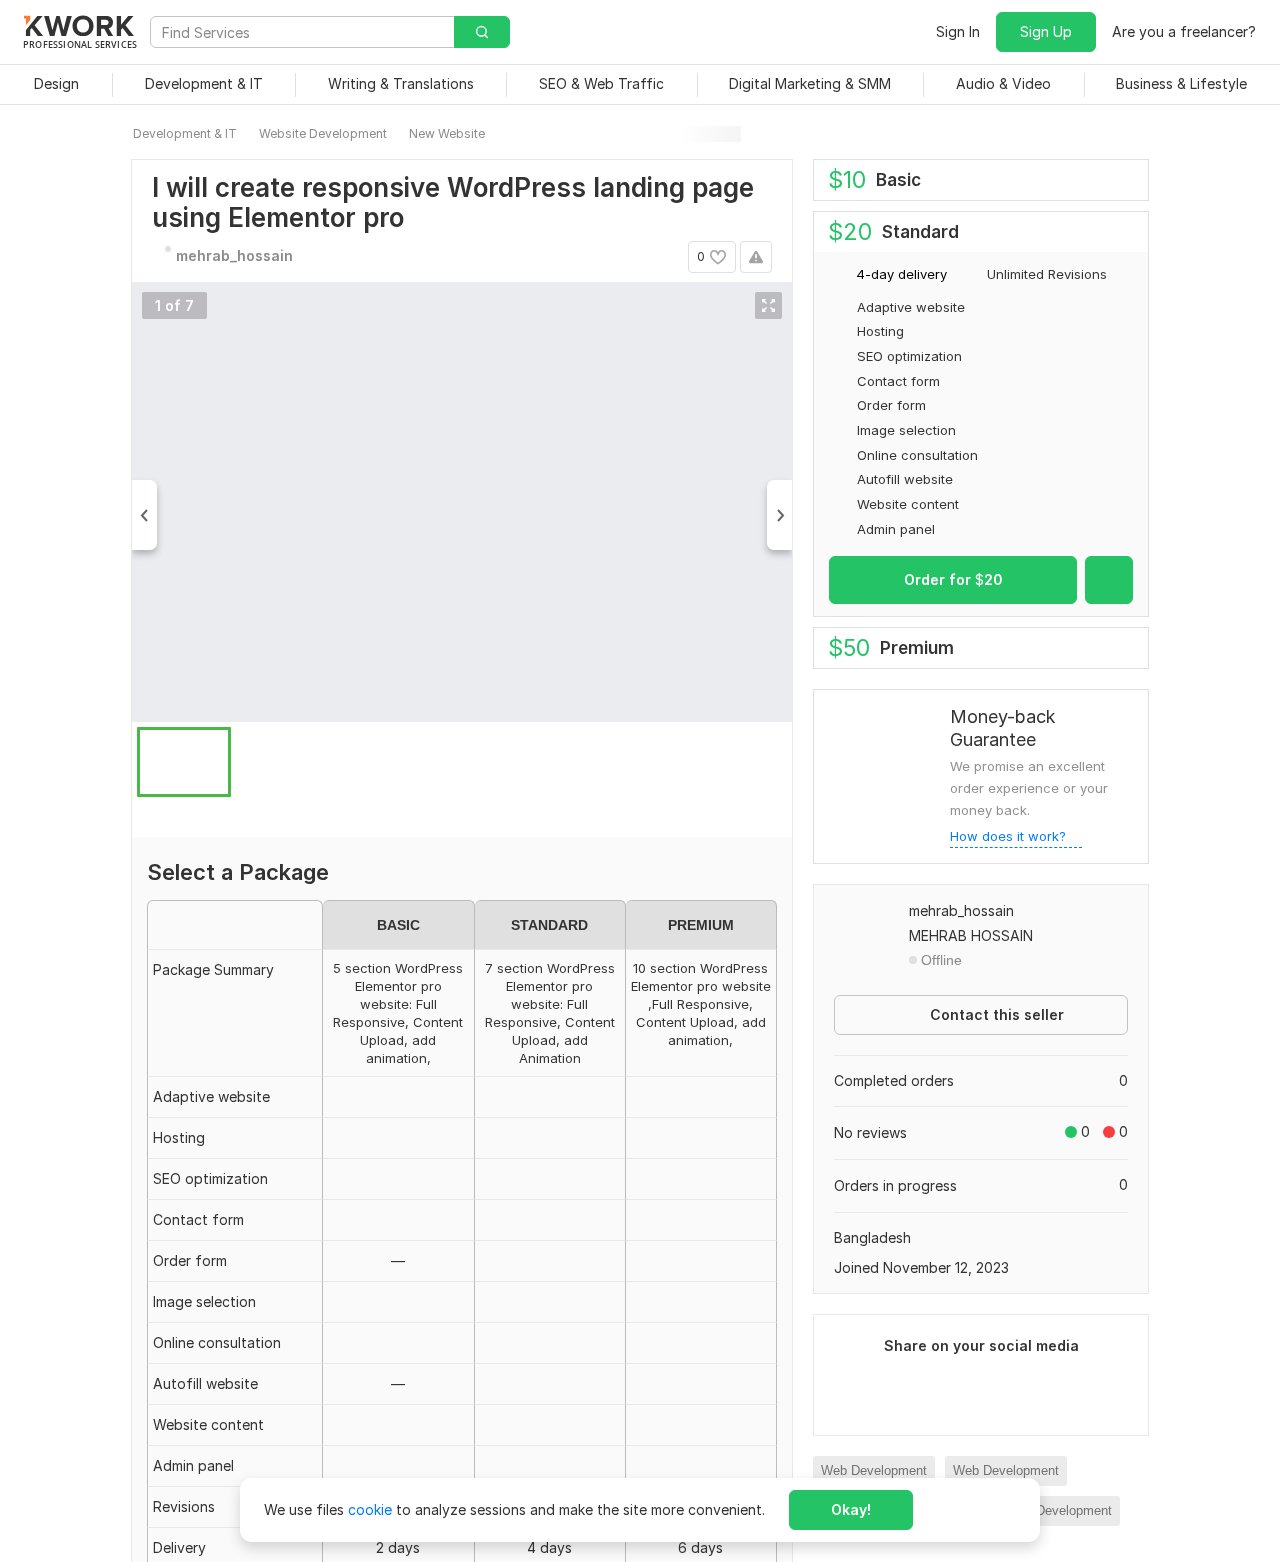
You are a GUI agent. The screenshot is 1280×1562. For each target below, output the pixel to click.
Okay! (851, 1509)
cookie (370, 1509)
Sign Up (1046, 31)
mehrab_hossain (961, 910)
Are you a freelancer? (1184, 31)
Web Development (874, 1470)
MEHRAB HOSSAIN (971, 935)
